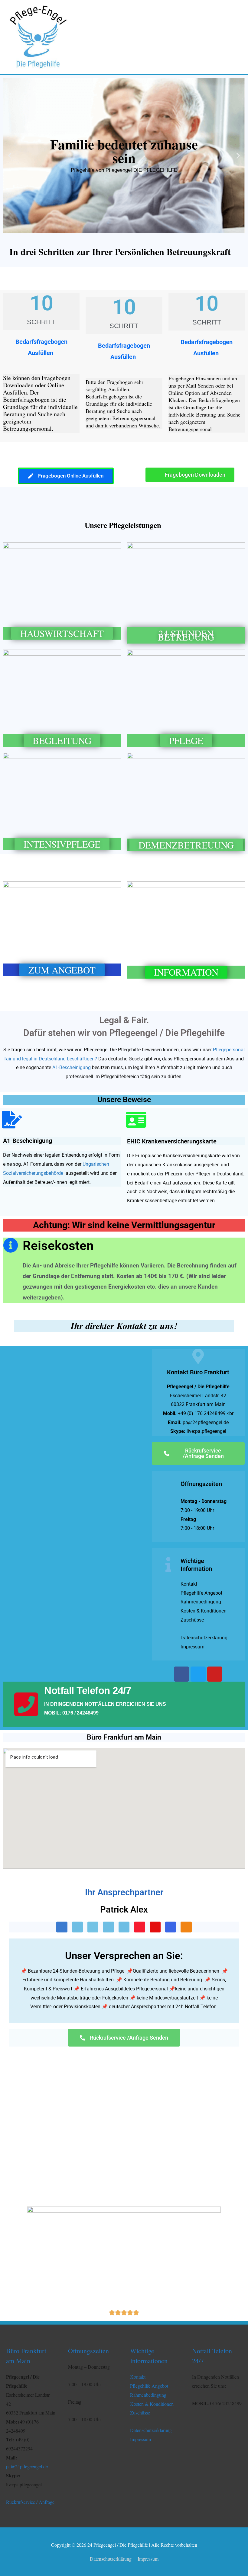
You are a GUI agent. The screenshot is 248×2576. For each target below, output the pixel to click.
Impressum (140, 2439)
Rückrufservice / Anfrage (30, 2502)
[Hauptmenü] (235, 37)
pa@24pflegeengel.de (27, 2466)
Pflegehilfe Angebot (149, 2386)
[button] (10, 156)
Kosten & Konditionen (152, 2404)
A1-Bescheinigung (72, 1067)
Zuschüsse (140, 2413)
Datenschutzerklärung (151, 2430)
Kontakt (138, 2377)
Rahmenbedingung (148, 2395)
